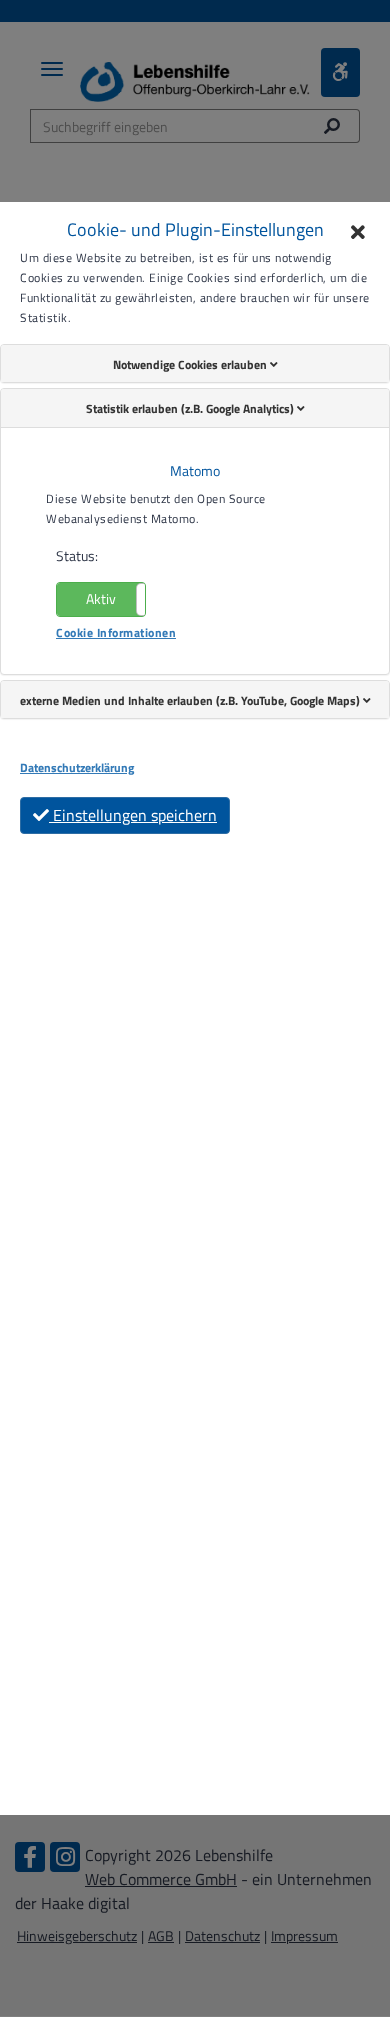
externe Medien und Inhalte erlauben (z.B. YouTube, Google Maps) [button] (191, 700)
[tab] (195, 364)
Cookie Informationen (116, 632)
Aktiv (101, 598)
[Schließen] (358, 234)
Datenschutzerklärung (77, 768)
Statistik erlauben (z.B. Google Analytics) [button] (191, 408)
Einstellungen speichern (133, 815)
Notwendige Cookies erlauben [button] (191, 364)
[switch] (101, 599)
